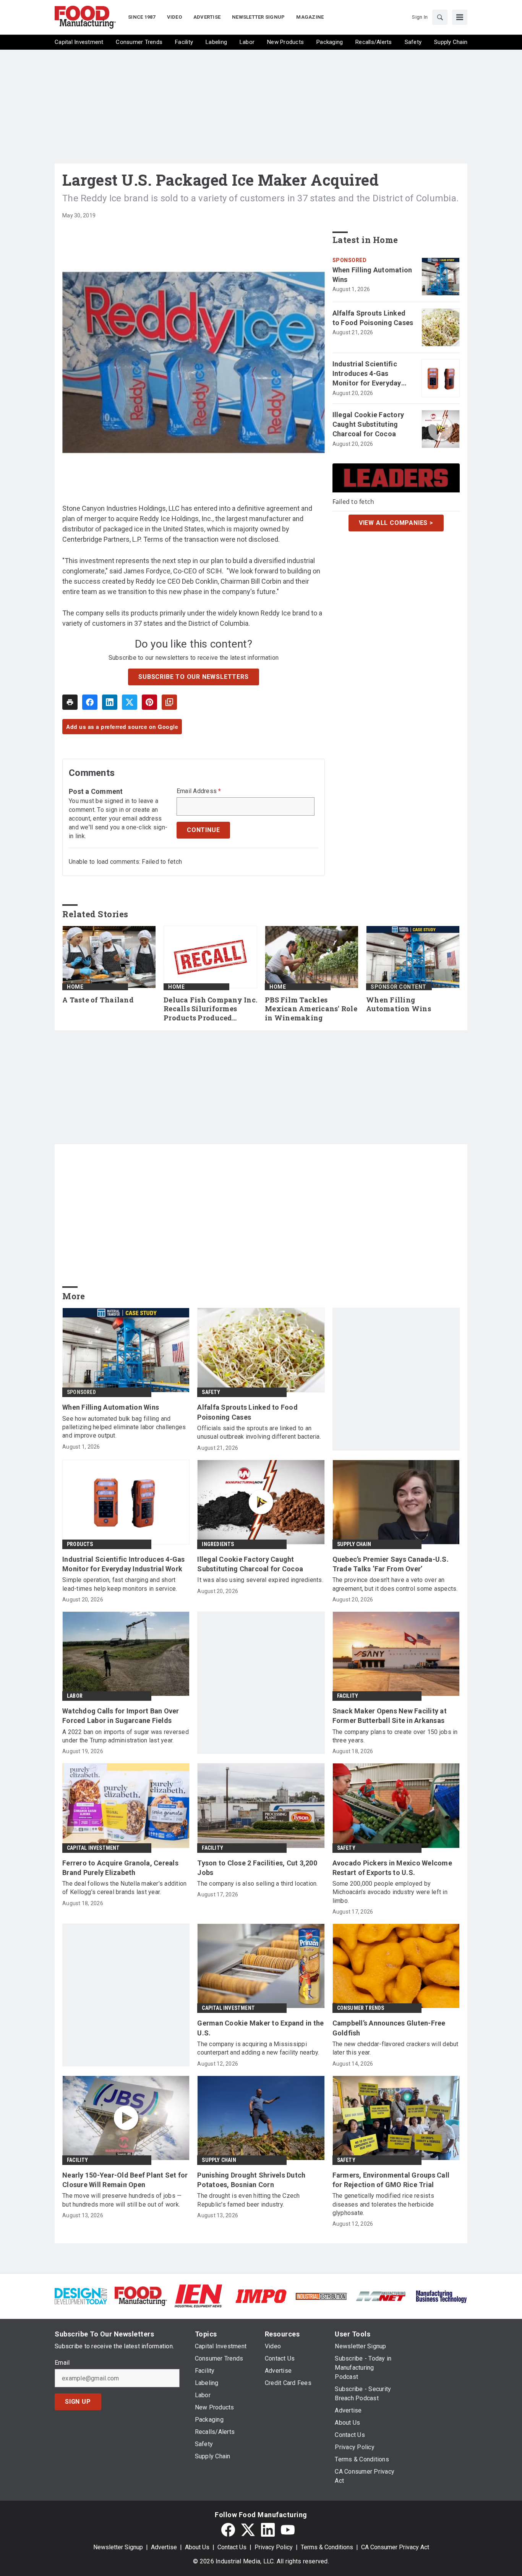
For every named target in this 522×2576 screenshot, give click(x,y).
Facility (348, 1696)
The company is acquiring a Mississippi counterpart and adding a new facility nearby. (258, 2048)
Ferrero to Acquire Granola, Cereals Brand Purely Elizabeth (120, 1868)
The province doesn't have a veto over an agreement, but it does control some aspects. (395, 1584)
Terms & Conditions (327, 2547)
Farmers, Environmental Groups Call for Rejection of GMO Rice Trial (391, 2180)
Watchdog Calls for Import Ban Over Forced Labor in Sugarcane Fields (121, 1716)
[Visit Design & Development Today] (81, 2296)
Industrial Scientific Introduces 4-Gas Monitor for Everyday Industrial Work (367, 374)
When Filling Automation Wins (372, 275)
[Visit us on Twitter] (248, 2530)
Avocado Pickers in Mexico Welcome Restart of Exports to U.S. (392, 1868)
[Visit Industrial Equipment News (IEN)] (198, 2296)
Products (80, 1544)
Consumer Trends (361, 2008)
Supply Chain (354, 1544)
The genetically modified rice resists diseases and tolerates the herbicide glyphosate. (383, 2204)
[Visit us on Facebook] (228, 2530)
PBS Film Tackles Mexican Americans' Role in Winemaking (311, 1009)
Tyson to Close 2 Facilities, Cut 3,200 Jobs (257, 1868)
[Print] (70, 702)
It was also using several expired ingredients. (260, 1580)
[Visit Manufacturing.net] (381, 2296)
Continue (203, 830)
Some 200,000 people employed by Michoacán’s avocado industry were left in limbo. (390, 1892)
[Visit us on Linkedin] (268, 2530)
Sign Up (78, 2402)
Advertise (164, 2547)
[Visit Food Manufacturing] (141, 2296)
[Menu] (460, 17)
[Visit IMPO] (261, 2296)
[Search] (440, 17)
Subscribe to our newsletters (193, 677)
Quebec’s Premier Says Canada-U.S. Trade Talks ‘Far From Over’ (391, 1564)
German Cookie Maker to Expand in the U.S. (260, 2028)
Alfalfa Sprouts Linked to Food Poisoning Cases (373, 318)
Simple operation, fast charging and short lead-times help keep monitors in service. (120, 1584)
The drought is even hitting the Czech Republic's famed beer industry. (248, 2200)
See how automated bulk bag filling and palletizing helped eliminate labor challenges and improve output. (124, 1427)
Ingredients (218, 1544)
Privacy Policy (274, 2547)
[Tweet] (130, 702)
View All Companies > (396, 523)
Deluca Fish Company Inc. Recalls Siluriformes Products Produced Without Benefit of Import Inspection (210, 1009)
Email (62, 2363)
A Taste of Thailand (98, 1000)
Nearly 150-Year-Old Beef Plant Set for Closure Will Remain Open (125, 2180)
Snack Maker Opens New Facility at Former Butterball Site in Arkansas (390, 1716)
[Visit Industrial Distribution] (321, 2296)
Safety (211, 1392)
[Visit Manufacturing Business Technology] (441, 2296)
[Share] (90, 702)
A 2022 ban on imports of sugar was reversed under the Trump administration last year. (126, 1736)
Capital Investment (93, 1848)
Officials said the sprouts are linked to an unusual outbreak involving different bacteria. (259, 1432)
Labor (75, 1696)
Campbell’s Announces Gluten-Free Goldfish (389, 2028)
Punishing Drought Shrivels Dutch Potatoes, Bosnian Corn (251, 2180)
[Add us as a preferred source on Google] (169, 702)
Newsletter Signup (118, 2547)
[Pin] (149, 702)
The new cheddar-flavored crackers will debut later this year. (396, 2048)
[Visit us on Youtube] (288, 2530)
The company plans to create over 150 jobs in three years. (395, 1736)
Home (75, 987)
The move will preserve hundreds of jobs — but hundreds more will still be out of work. (122, 2200)
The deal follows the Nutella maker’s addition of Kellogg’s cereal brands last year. (124, 1888)
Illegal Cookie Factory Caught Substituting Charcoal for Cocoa (368, 424)
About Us (197, 2547)
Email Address (199, 791)
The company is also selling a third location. (257, 1884)
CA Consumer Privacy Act (395, 2547)
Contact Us (232, 2547)
